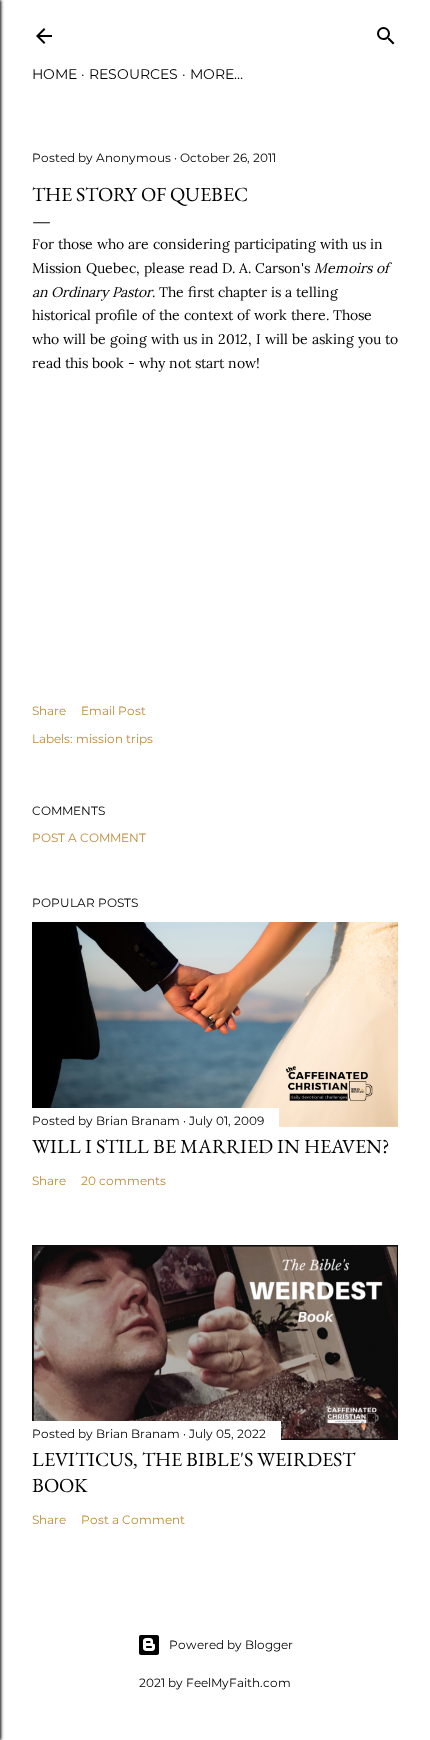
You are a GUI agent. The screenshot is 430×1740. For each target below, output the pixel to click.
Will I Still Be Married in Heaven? (211, 1146)
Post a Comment (89, 837)
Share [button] (49, 710)
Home (54, 74)
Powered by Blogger (231, 1644)
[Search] (386, 31)
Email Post (113, 710)
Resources (133, 74)
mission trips (114, 738)
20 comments (123, 1180)
